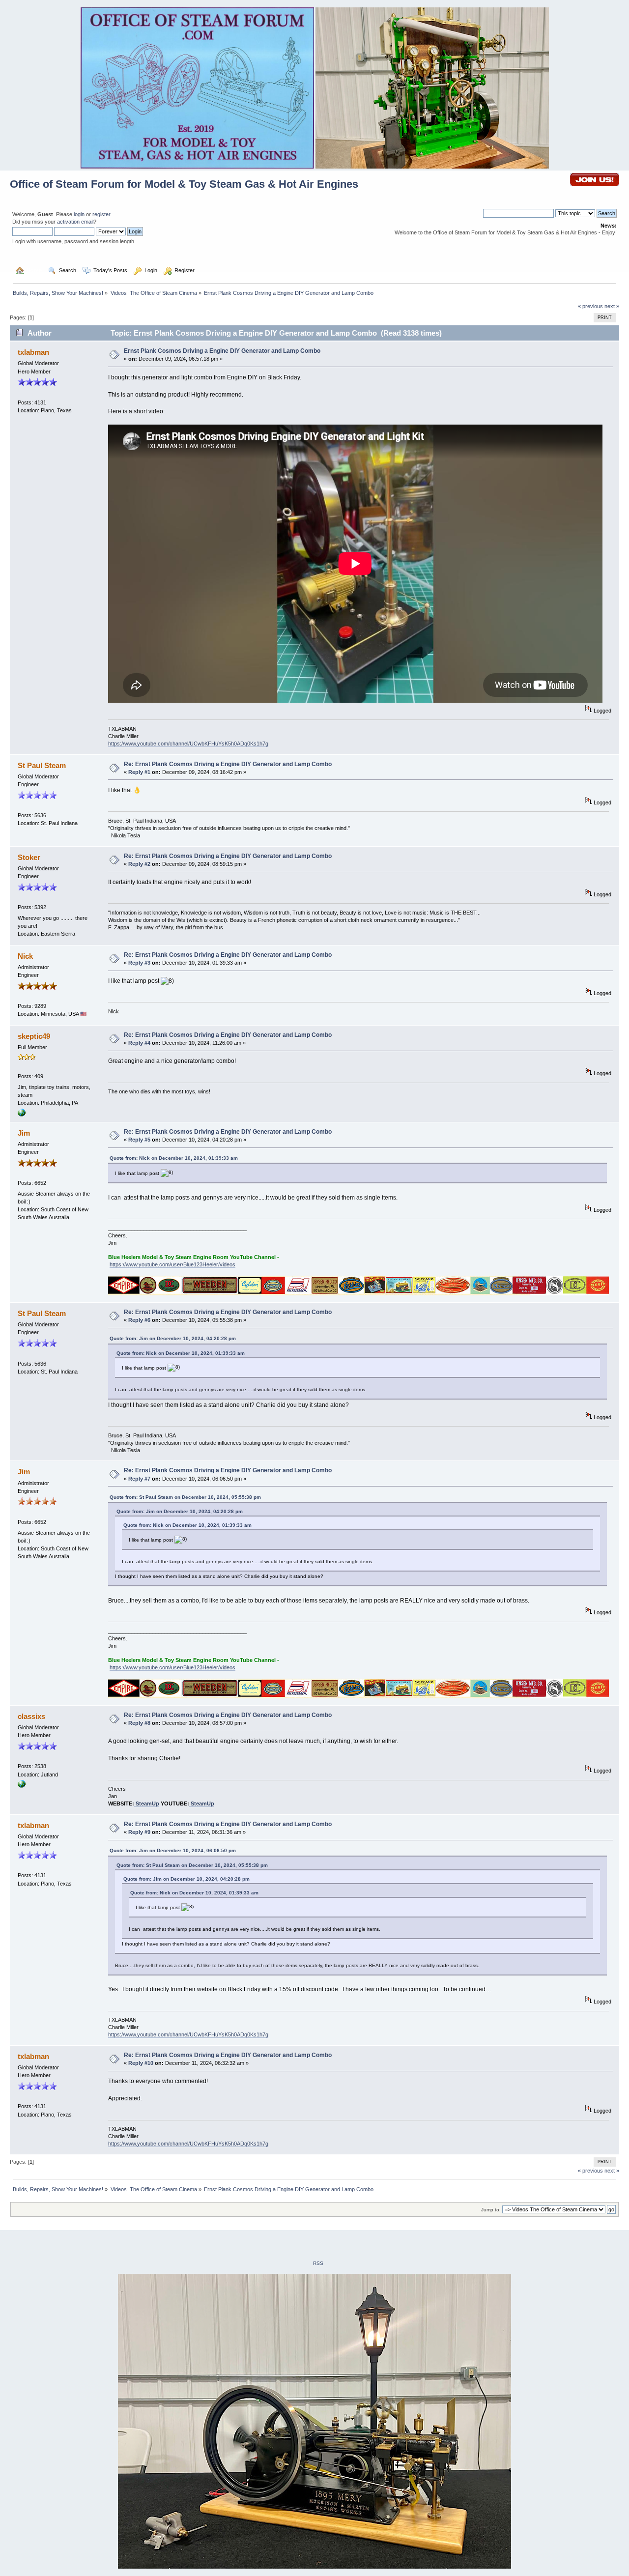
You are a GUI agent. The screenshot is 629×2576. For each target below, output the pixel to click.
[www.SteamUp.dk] (22, 1786)
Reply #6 (139, 1320)
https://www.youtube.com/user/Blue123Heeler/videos (172, 1264)
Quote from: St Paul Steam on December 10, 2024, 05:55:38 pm (185, 1497)
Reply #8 (139, 1723)
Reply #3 (139, 963)
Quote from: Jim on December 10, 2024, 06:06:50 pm (173, 1850)
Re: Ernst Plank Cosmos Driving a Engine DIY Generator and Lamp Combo (228, 764)
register (101, 214)
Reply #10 (141, 2063)
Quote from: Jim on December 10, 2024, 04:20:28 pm (173, 1338)
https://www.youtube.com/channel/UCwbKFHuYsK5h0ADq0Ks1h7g (188, 744)
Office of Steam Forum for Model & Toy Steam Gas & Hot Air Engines (184, 184)
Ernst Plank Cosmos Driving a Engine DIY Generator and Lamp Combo (222, 351)
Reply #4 (139, 1043)
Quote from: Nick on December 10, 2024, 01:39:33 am (174, 1158)
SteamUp (147, 1803)
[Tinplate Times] (22, 1115)
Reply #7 (139, 1479)
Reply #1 (139, 772)
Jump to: (491, 2210)
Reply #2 (139, 864)
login (79, 214)
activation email (75, 222)
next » (612, 306)
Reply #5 (139, 1140)
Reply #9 (139, 1832)
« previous (590, 306)
